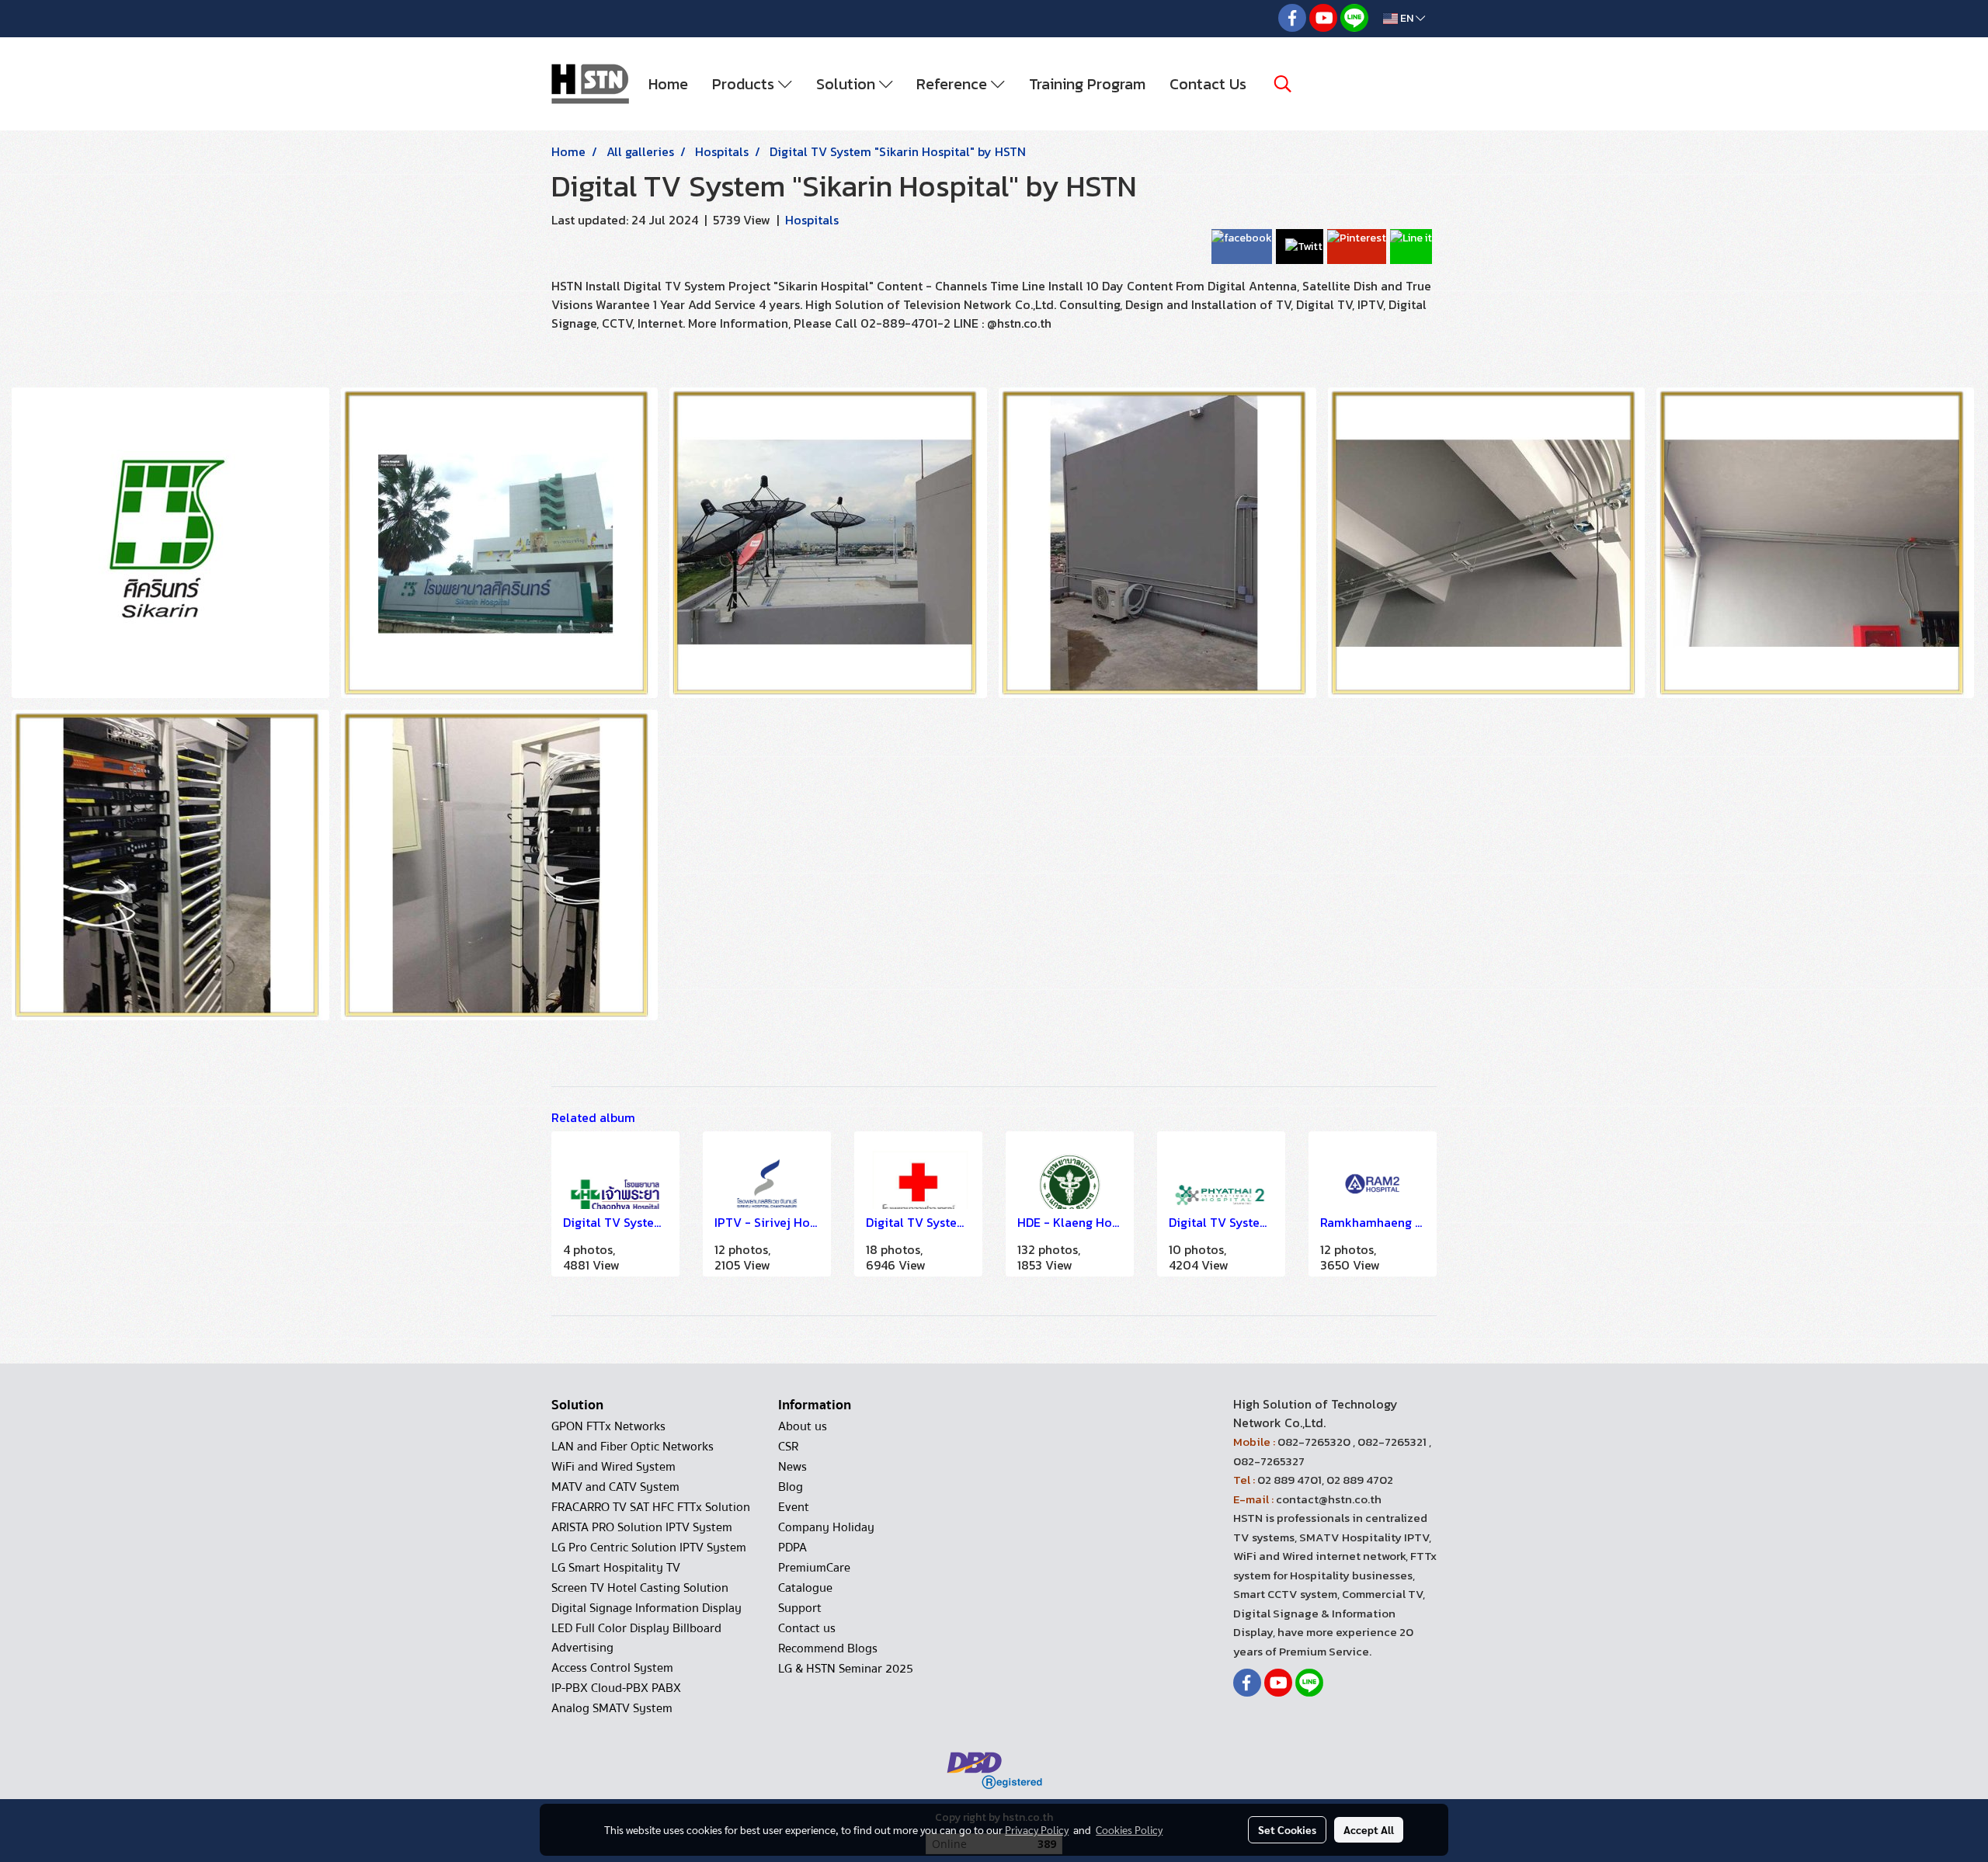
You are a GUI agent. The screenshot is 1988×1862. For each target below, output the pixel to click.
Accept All (1369, 1829)
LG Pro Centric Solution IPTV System (649, 1548)
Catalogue (805, 1588)
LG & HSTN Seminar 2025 (846, 1669)
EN (1407, 18)
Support (800, 1608)
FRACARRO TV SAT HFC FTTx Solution (651, 1507)
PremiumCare (814, 1568)
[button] (1283, 84)
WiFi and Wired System (613, 1467)
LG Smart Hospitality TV (616, 1568)
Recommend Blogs (828, 1648)
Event (794, 1507)
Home (668, 84)
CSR (788, 1447)
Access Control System (612, 1668)
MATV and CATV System (615, 1487)
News (792, 1467)
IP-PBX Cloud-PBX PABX (616, 1688)
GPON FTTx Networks (608, 1426)
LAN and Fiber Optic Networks (633, 1447)
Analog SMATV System (612, 1708)
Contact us (807, 1628)
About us (803, 1426)
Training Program (1087, 84)
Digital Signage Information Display (646, 1608)
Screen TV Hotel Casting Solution (640, 1588)
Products (745, 84)
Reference (954, 84)
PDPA (792, 1548)
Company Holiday (826, 1527)
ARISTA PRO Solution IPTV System (642, 1527)
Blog (791, 1487)
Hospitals (812, 220)
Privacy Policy (1037, 1829)
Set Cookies (1287, 1829)
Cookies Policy (1129, 1829)
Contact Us (1208, 84)
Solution (848, 84)
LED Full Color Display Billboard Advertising (636, 1638)
